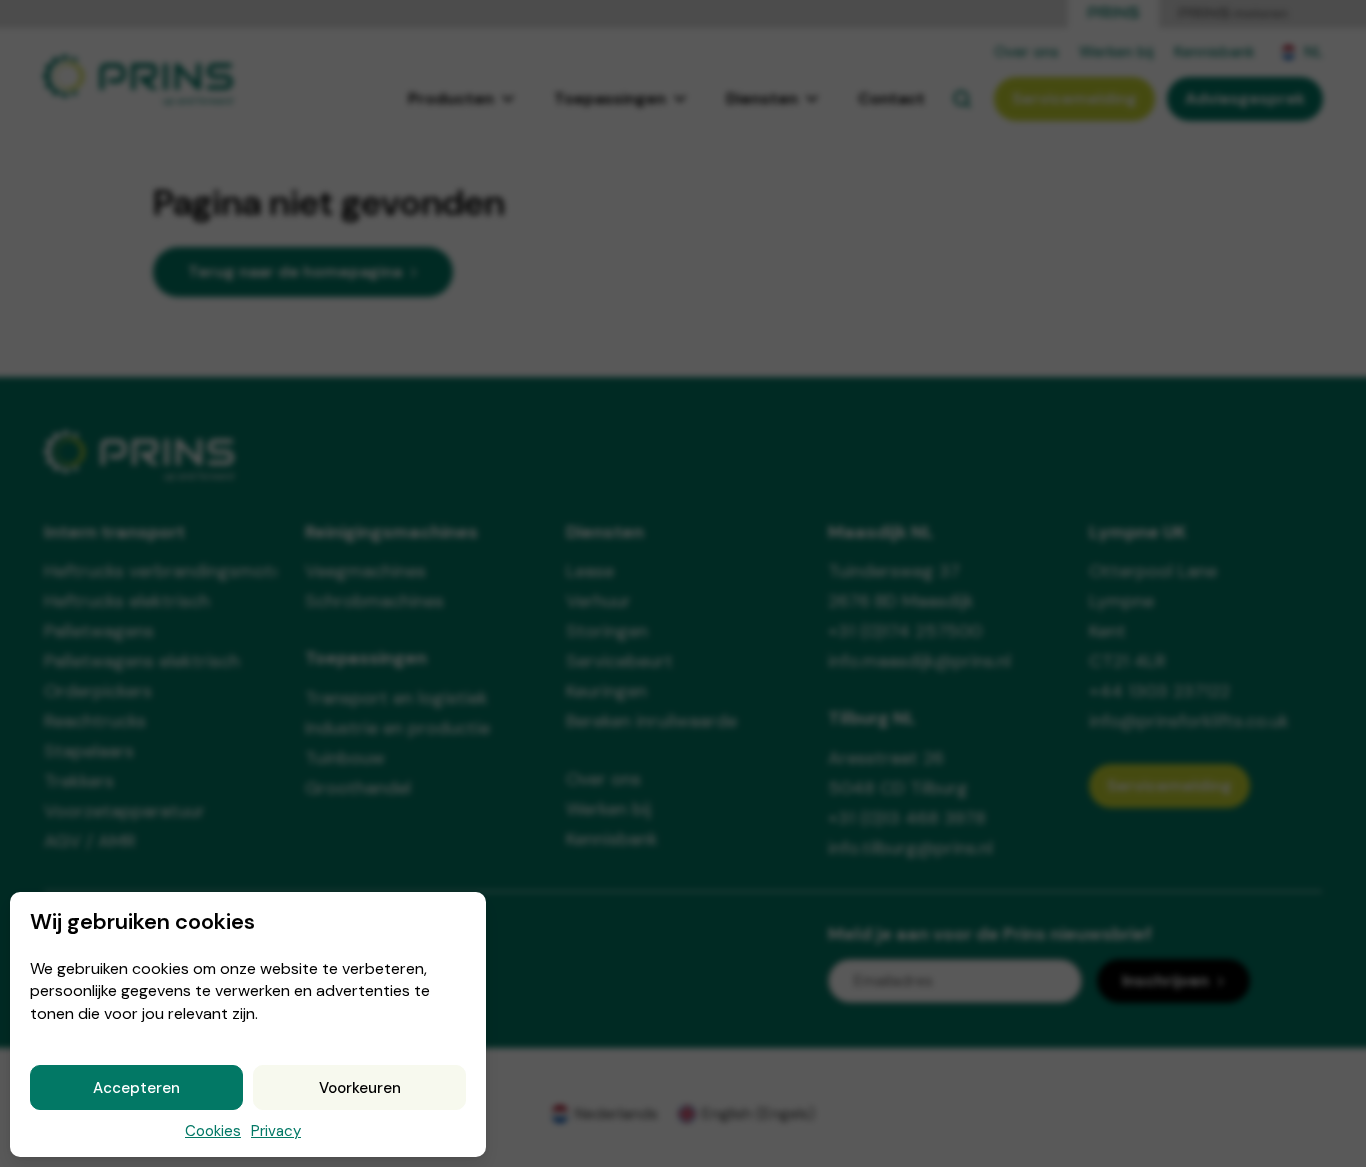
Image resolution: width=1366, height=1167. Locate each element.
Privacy (276, 1131)
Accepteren (136, 1088)
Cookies (213, 1131)
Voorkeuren (360, 1088)
